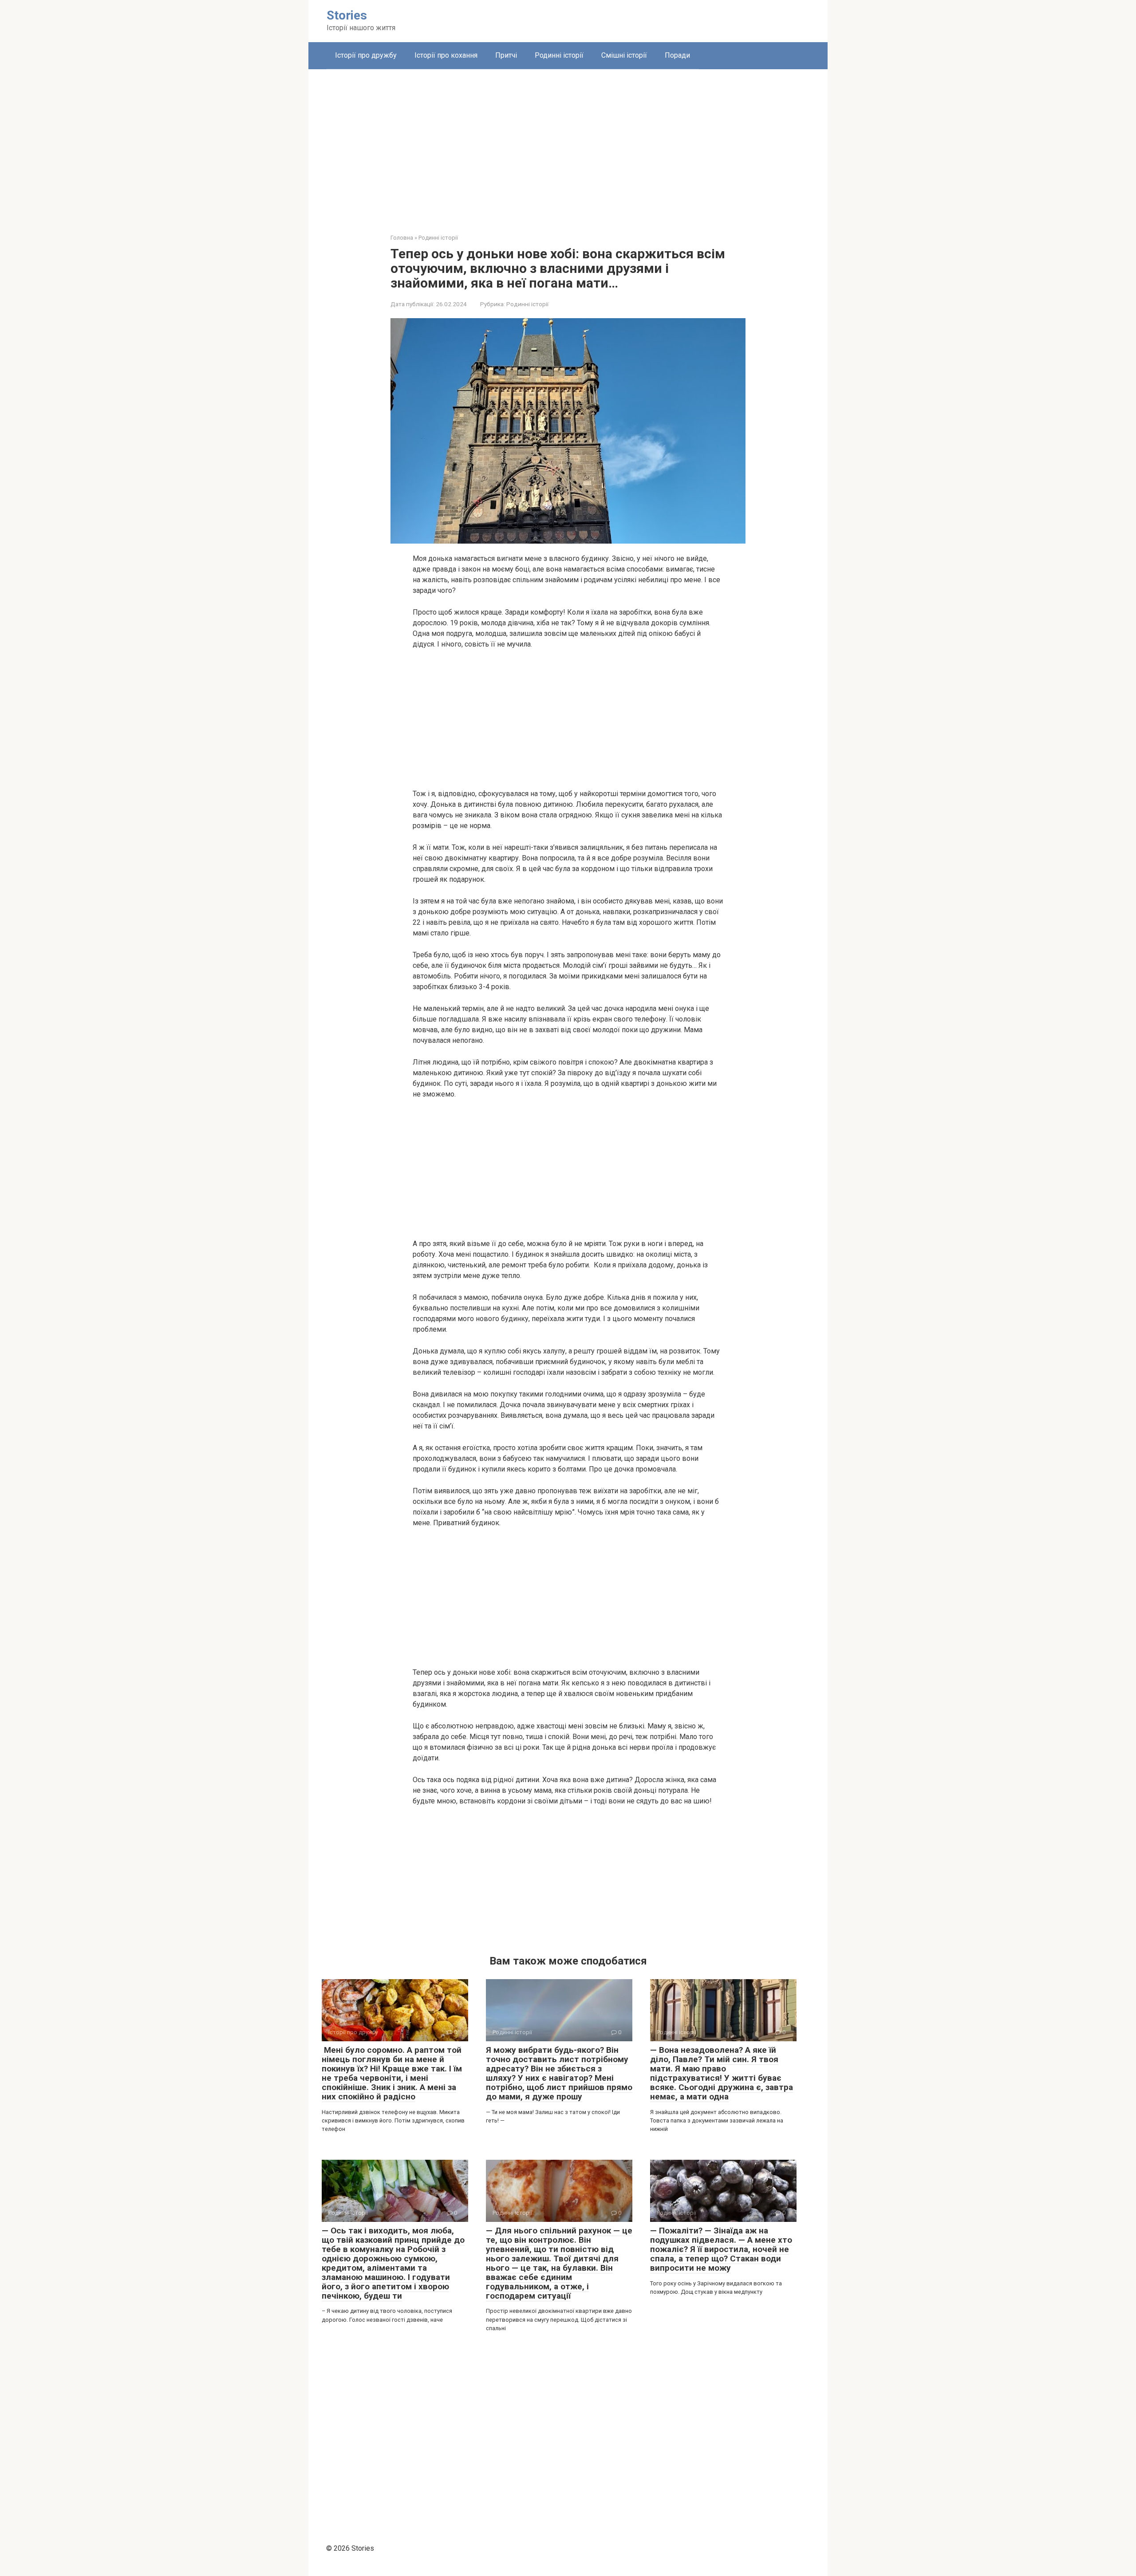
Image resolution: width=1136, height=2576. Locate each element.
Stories (347, 15)
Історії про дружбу (366, 55)
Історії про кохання (446, 55)
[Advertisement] (568, 145)
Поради (677, 55)
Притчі (506, 55)
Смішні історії (624, 55)
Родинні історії (559, 55)
